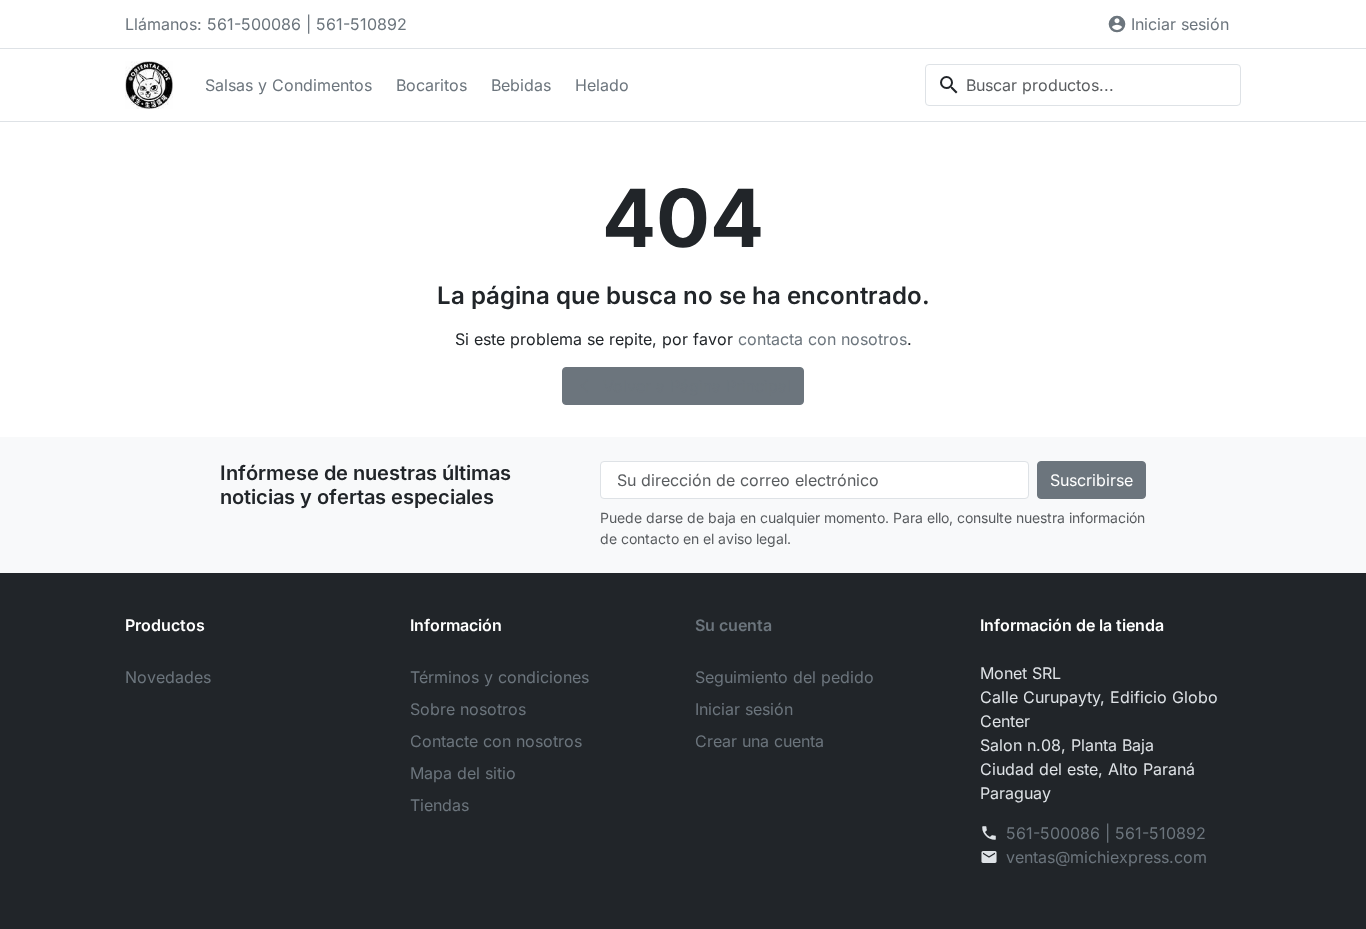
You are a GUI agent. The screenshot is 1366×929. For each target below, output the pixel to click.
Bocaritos (431, 85)
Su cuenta (733, 625)
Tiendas (439, 805)
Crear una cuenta (759, 741)
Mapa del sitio (463, 773)
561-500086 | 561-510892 (1106, 833)
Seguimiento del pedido (784, 677)
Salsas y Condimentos (288, 85)
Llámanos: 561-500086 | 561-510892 (266, 24)
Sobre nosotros (468, 709)
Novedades (168, 677)
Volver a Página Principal (684, 386)
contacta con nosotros (822, 339)
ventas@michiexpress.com (1106, 857)
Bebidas (521, 85)
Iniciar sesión (744, 709)
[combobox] (1083, 85)
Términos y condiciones (499, 677)
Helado (602, 85)
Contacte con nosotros (496, 741)
